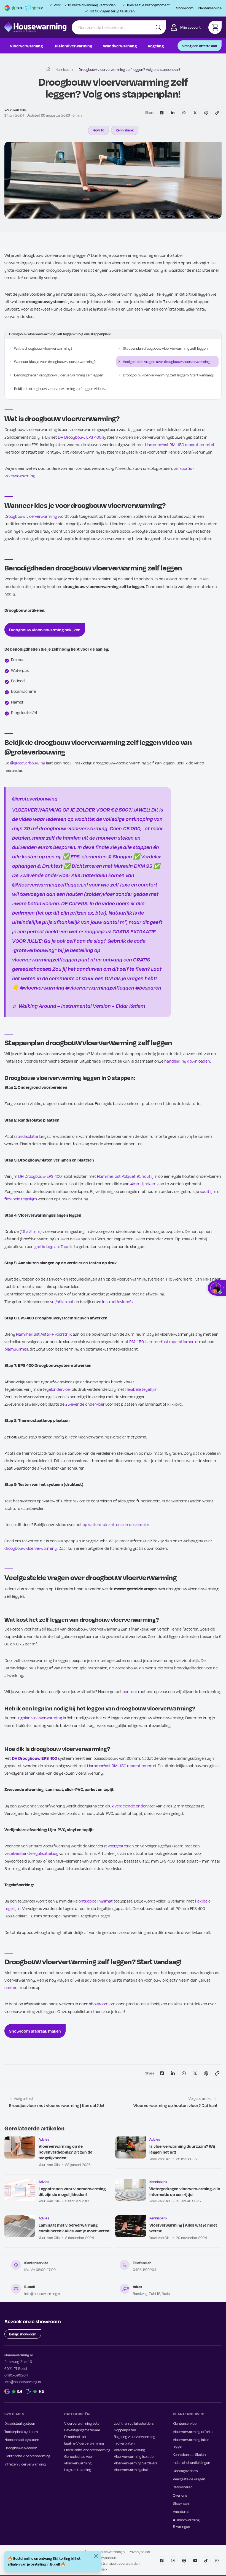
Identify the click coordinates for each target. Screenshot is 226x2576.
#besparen (148, 987)
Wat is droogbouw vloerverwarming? (43, 348)
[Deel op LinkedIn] (173, 113)
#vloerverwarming (42, 987)
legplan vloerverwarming (40, 1718)
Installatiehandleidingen (191, 2462)
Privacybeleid (139, 2552)
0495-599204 (145, 2270)
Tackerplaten (124, 2443)
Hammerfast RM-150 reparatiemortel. (180, 444)
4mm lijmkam (143, 1184)
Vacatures (181, 2512)
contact (130, 1691)
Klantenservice (210, 8)
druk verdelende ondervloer (130, 1806)
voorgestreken (121, 1846)
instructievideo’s (117, 1302)
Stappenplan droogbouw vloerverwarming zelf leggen (165, 348)
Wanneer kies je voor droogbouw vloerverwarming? (55, 362)
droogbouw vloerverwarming (31, 1548)
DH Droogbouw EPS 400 (80, 437)
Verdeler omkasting (129, 2450)
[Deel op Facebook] (162, 113)
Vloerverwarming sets (82, 2423)
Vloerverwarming (26, 46)
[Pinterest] (184, 2561)
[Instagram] (173, 2561)
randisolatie (27, 1136)
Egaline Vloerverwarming (84, 2443)
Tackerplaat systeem (21, 2432)
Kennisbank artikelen (189, 2454)
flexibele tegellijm (21, 1199)
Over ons (180, 2495)
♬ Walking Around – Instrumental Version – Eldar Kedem (79, 1006)
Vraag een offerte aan (200, 46)
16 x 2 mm (31, 1231)
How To (98, 130)
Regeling (156, 46)
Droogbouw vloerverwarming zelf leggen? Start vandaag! (168, 375)
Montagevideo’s (185, 2471)
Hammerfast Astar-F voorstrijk (44, 1334)
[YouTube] (195, 2561)
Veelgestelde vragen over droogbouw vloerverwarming (166, 362)
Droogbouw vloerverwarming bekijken (45, 630)
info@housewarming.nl (42, 2294)
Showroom (185, 8)
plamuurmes (16, 1349)
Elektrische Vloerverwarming (87, 2450)
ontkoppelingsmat (96, 1901)
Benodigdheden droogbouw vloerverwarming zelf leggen (59, 375)
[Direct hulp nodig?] (218, 1288)
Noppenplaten (125, 2430)
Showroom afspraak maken (35, 2031)
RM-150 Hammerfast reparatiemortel (164, 1341)
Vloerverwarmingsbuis (132, 2470)
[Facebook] (162, 2561)
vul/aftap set (62, 1302)
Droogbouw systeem (21, 2448)
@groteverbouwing (28, 763)
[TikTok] (206, 2561)
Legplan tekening (78, 2470)
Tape (65, 1246)
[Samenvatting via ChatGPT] (206, 113)
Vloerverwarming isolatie (134, 2456)
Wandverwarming (120, 46)
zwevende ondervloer (85, 1404)
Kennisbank (64, 69)
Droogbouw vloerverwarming (31, 516)
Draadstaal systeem (20, 2423)
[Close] (96, 2556)
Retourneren (183, 2487)
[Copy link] (217, 113)
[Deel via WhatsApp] (184, 113)
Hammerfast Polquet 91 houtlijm (127, 1176)
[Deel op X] (195, 113)
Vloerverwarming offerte (193, 2432)
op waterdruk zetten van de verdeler (116, 1524)
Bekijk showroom (23, 2334)
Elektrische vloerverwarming (27, 2456)
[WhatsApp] (217, 2561)
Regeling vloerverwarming (134, 2437)
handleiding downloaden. (188, 1061)
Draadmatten (75, 2437)
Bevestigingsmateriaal (82, 2430)
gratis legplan (47, 1246)
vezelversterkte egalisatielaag (31, 1853)
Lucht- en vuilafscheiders (134, 2423)
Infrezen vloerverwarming (25, 2464)
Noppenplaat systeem (22, 2440)
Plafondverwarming (73, 46)
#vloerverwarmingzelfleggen (100, 987)
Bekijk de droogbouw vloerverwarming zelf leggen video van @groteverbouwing (61, 389)
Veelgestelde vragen (189, 2479)
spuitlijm (208, 1191)
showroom (99, 2004)
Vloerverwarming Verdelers (136, 2463)
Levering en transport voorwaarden (112, 2563)
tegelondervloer (57, 1389)
